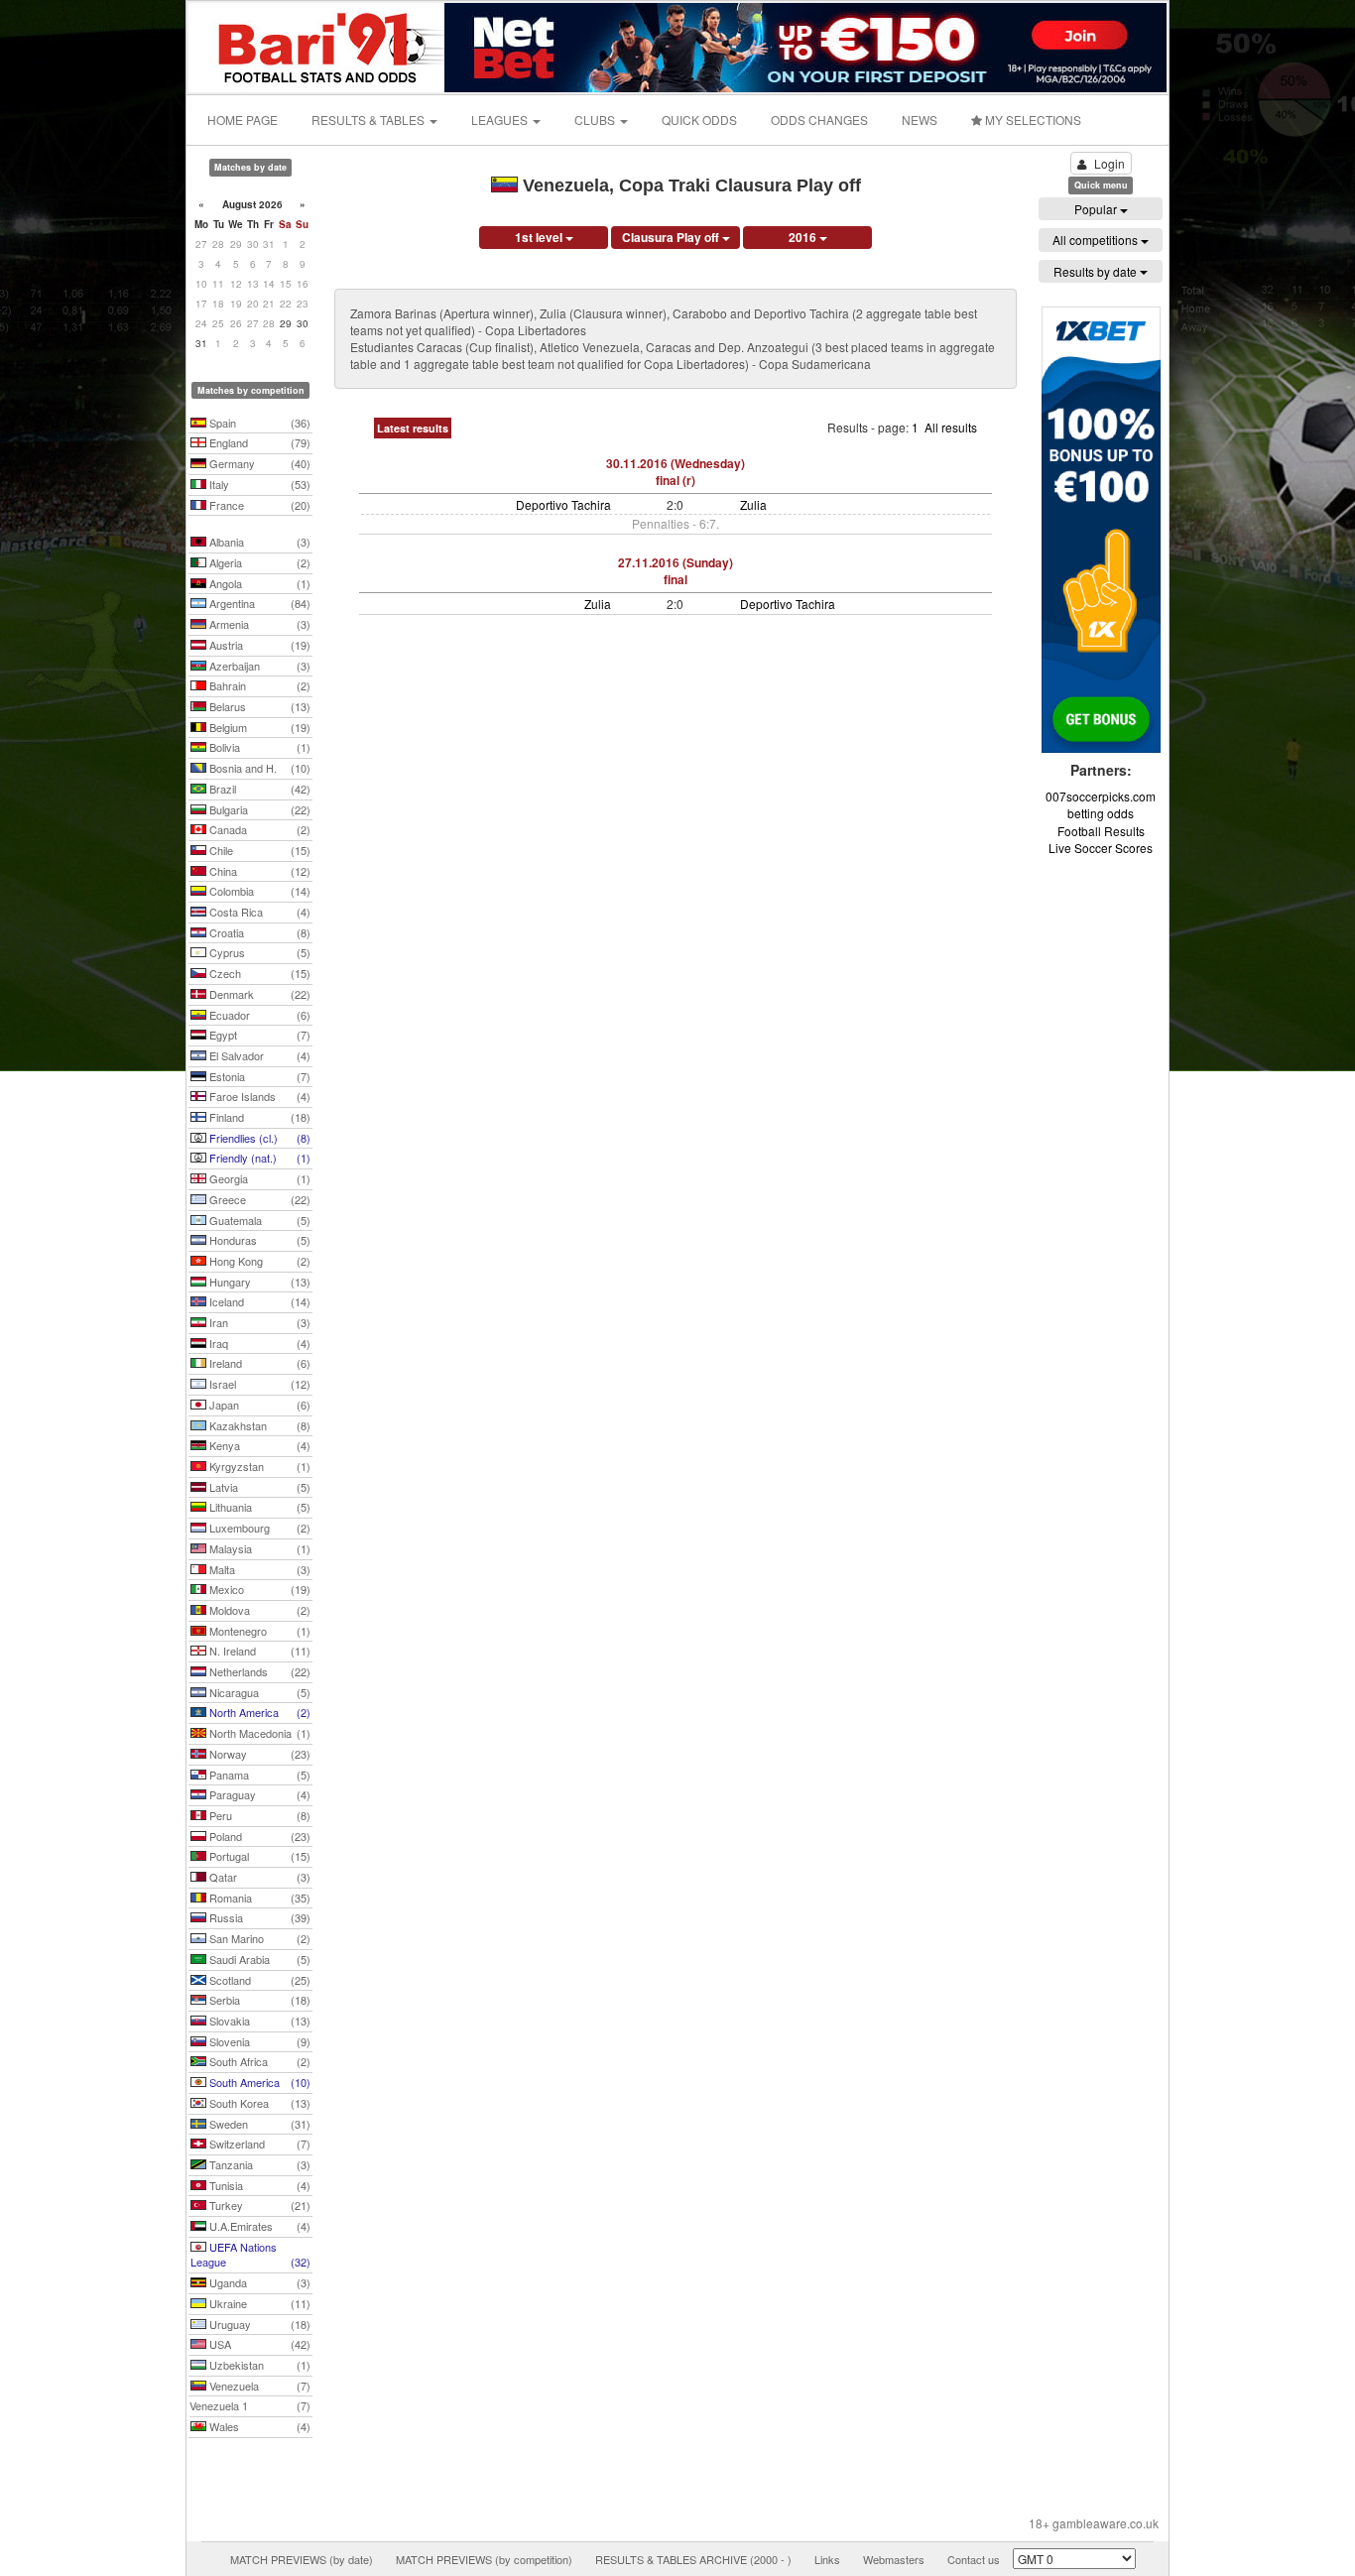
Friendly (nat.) (258, 1158)
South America (258, 2082)
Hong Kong (258, 1261)
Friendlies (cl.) (258, 1138)
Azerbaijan (258, 666)
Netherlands (258, 1671)
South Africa (258, 2061)
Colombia (258, 891)
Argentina (258, 603)
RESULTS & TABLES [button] (370, 120)
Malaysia (258, 1548)
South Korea (258, 2103)
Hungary (258, 1282)
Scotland (258, 1980)
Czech (258, 973)
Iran (258, 1322)
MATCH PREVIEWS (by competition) (484, 2559)
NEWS (920, 120)
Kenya (258, 1445)
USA (258, 2344)
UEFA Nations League (250, 2255)
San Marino (258, 1938)
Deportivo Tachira (563, 504)
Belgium (258, 727)
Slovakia (258, 2021)
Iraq (258, 1343)
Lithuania (258, 1507)
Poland (258, 1836)
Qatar (258, 1877)
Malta (258, 1569)
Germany (258, 463)
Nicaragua (258, 1692)
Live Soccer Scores (1101, 848)
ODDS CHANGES (819, 120)
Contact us (974, 2559)
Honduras (258, 1240)
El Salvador (258, 1055)
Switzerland (258, 2144)
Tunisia (258, 2185)
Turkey (258, 2205)
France (258, 505)
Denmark (258, 994)
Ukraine (258, 2303)
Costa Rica (258, 912)
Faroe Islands (258, 1096)
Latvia (258, 1487)
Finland (258, 1117)
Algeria (258, 562)
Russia (258, 1917)
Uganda (258, 2282)
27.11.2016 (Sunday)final (676, 571)
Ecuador (258, 1015)
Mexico (258, 1589)
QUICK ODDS (699, 120)
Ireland (258, 1363)
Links (827, 2559)
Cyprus (258, 952)
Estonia (258, 1076)
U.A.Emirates (258, 2226)
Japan (258, 1405)
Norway (258, 1754)
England (258, 442)
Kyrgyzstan (258, 1466)
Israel (258, 1384)
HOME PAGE (243, 120)
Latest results (413, 428)
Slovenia (258, 2041)
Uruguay (258, 2324)
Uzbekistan (258, 2365)
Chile (258, 850)
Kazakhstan (258, 1425)
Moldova (258, 1610)
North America (258, 1712)
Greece (258, 1199)
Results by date (1097, 271)
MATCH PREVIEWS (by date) (302, 2559)
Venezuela (258, 2386)
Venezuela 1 (250, 2405)
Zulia (753, 504)
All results (951, 427)
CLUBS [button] (596, 120)
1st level (540, 237)
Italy (258, 484)
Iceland (258, 1301)
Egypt (258, 1035)
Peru (258, 1815)
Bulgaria (258, 809)
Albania (258, 542)
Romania (258, 1898)
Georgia (258, 1178)
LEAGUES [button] (501, 120)
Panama (258, 1775)
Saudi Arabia (258, 1959)
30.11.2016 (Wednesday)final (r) (676, 472)
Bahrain (258, 685)
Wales (258, 2426)
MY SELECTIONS (1032, 120)
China (258, 871)
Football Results (1101, 831)
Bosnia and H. (258, 768)
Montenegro (258, 1631)
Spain (258, 423)
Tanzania (258, 2164)
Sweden (258, 2124)
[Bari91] (317, 45)
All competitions (1097, 240)
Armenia (258, 624)
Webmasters (894, 2559)
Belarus (258, 706)
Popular (1097, 209)
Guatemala (258, 1220)
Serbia (258, 2000)
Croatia (258, 932)
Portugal (258, 1856)
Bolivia (258, 747)
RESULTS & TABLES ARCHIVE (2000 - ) (693, 2559)
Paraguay (258, 1794)
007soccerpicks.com (1101, 796)
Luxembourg (258, 1528)
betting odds (1101, 813)
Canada (258, 829)
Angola (258, 583)
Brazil (258, 789)
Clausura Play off (672, 237)
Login (1109, 163)
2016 (804, 237)
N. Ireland (258, 1651)
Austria (258, 645)
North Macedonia (258, 1733)
